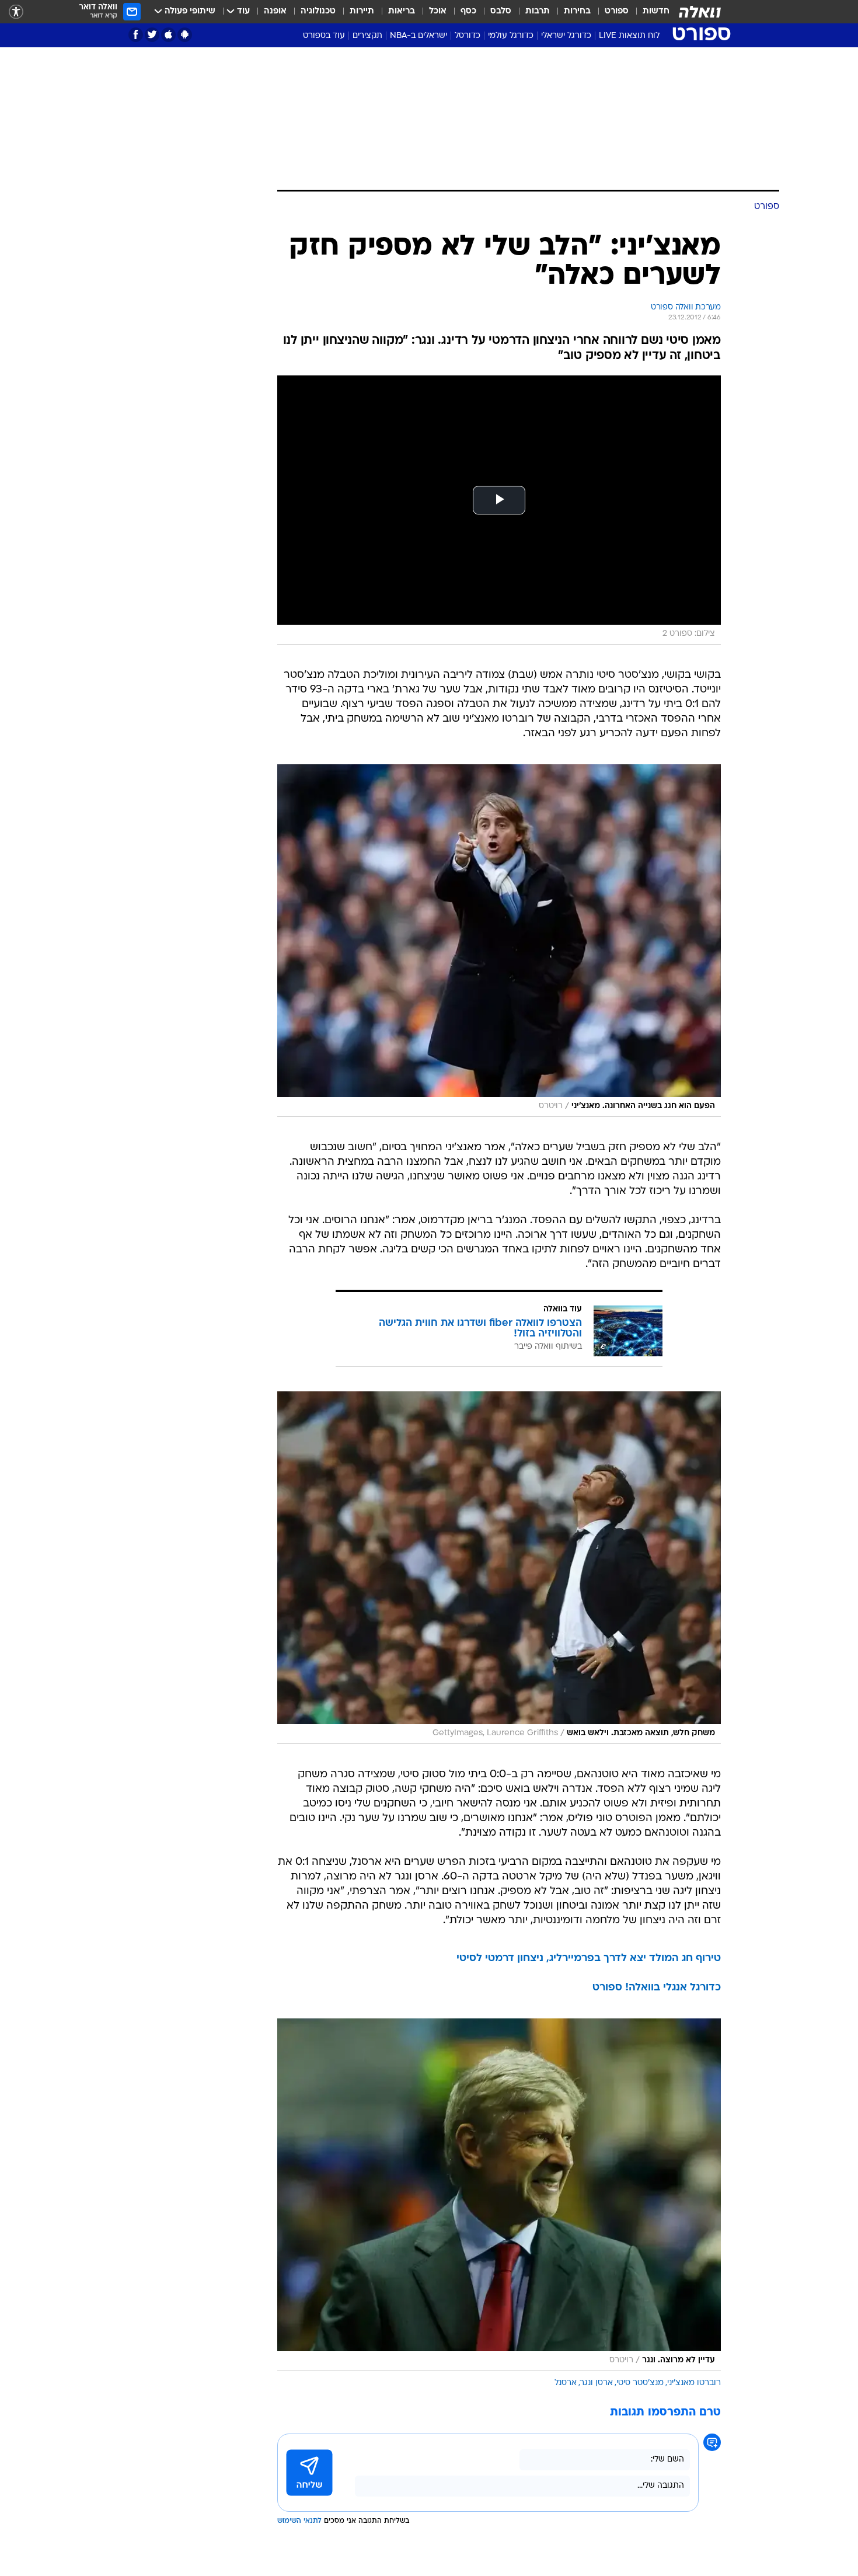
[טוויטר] (152, 35)
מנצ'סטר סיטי (640, 2383)
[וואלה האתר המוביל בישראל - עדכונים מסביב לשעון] (700, 12)
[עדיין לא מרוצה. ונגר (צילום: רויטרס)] (499, 2195)
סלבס (501, 11)
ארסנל (566, 2383)
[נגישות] (16, 12)
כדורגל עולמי (511, 36)
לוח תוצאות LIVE (629, 36)
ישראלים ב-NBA (418, 36)
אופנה (275, 11)
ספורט (617, 11)
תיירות (362, 11)
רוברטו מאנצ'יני (694, 2383)
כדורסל (468, 36)
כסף (468, 11)
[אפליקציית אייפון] (168, 35)
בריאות (402, 11)
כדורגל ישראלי (566, 36)
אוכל (438, 11)
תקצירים (367, 36)
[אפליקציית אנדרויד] (185, 35)
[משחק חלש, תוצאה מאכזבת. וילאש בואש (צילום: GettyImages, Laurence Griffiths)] (499, 1568)
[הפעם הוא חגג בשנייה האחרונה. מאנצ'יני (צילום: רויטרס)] (499, 941)
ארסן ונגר (597, 2383)
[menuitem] (649, 12)
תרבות (538, 11)
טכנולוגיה (318, 11)
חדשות (656, 11)
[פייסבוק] (136, 35)
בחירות (577, 11)
